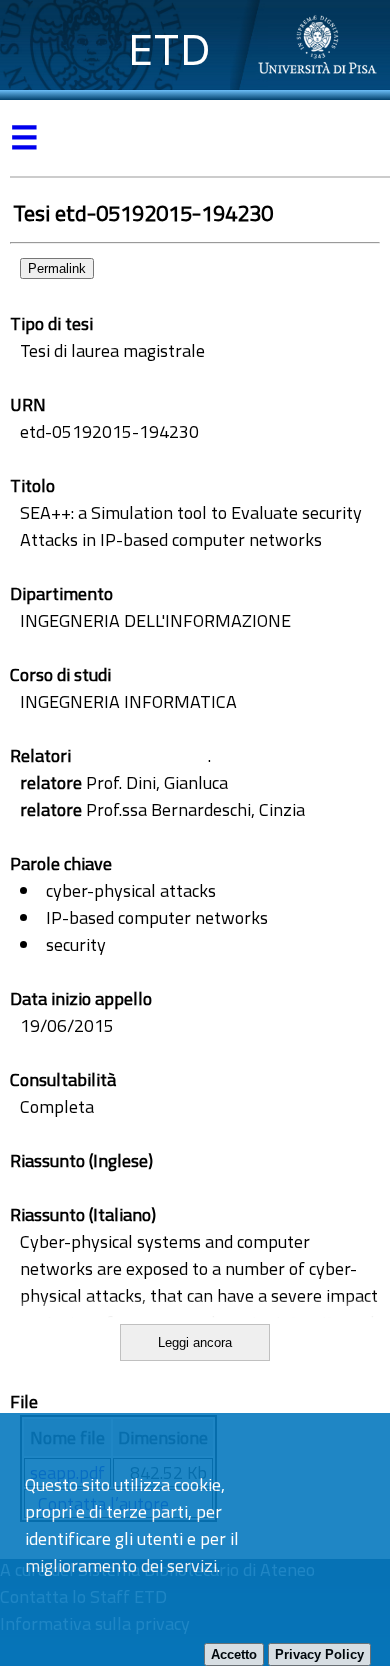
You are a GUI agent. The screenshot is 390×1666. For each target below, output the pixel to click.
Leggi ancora (195, 1342)
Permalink (57, 268)
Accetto (234, 1654)
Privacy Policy (319, 1654)
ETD (169, 49)
